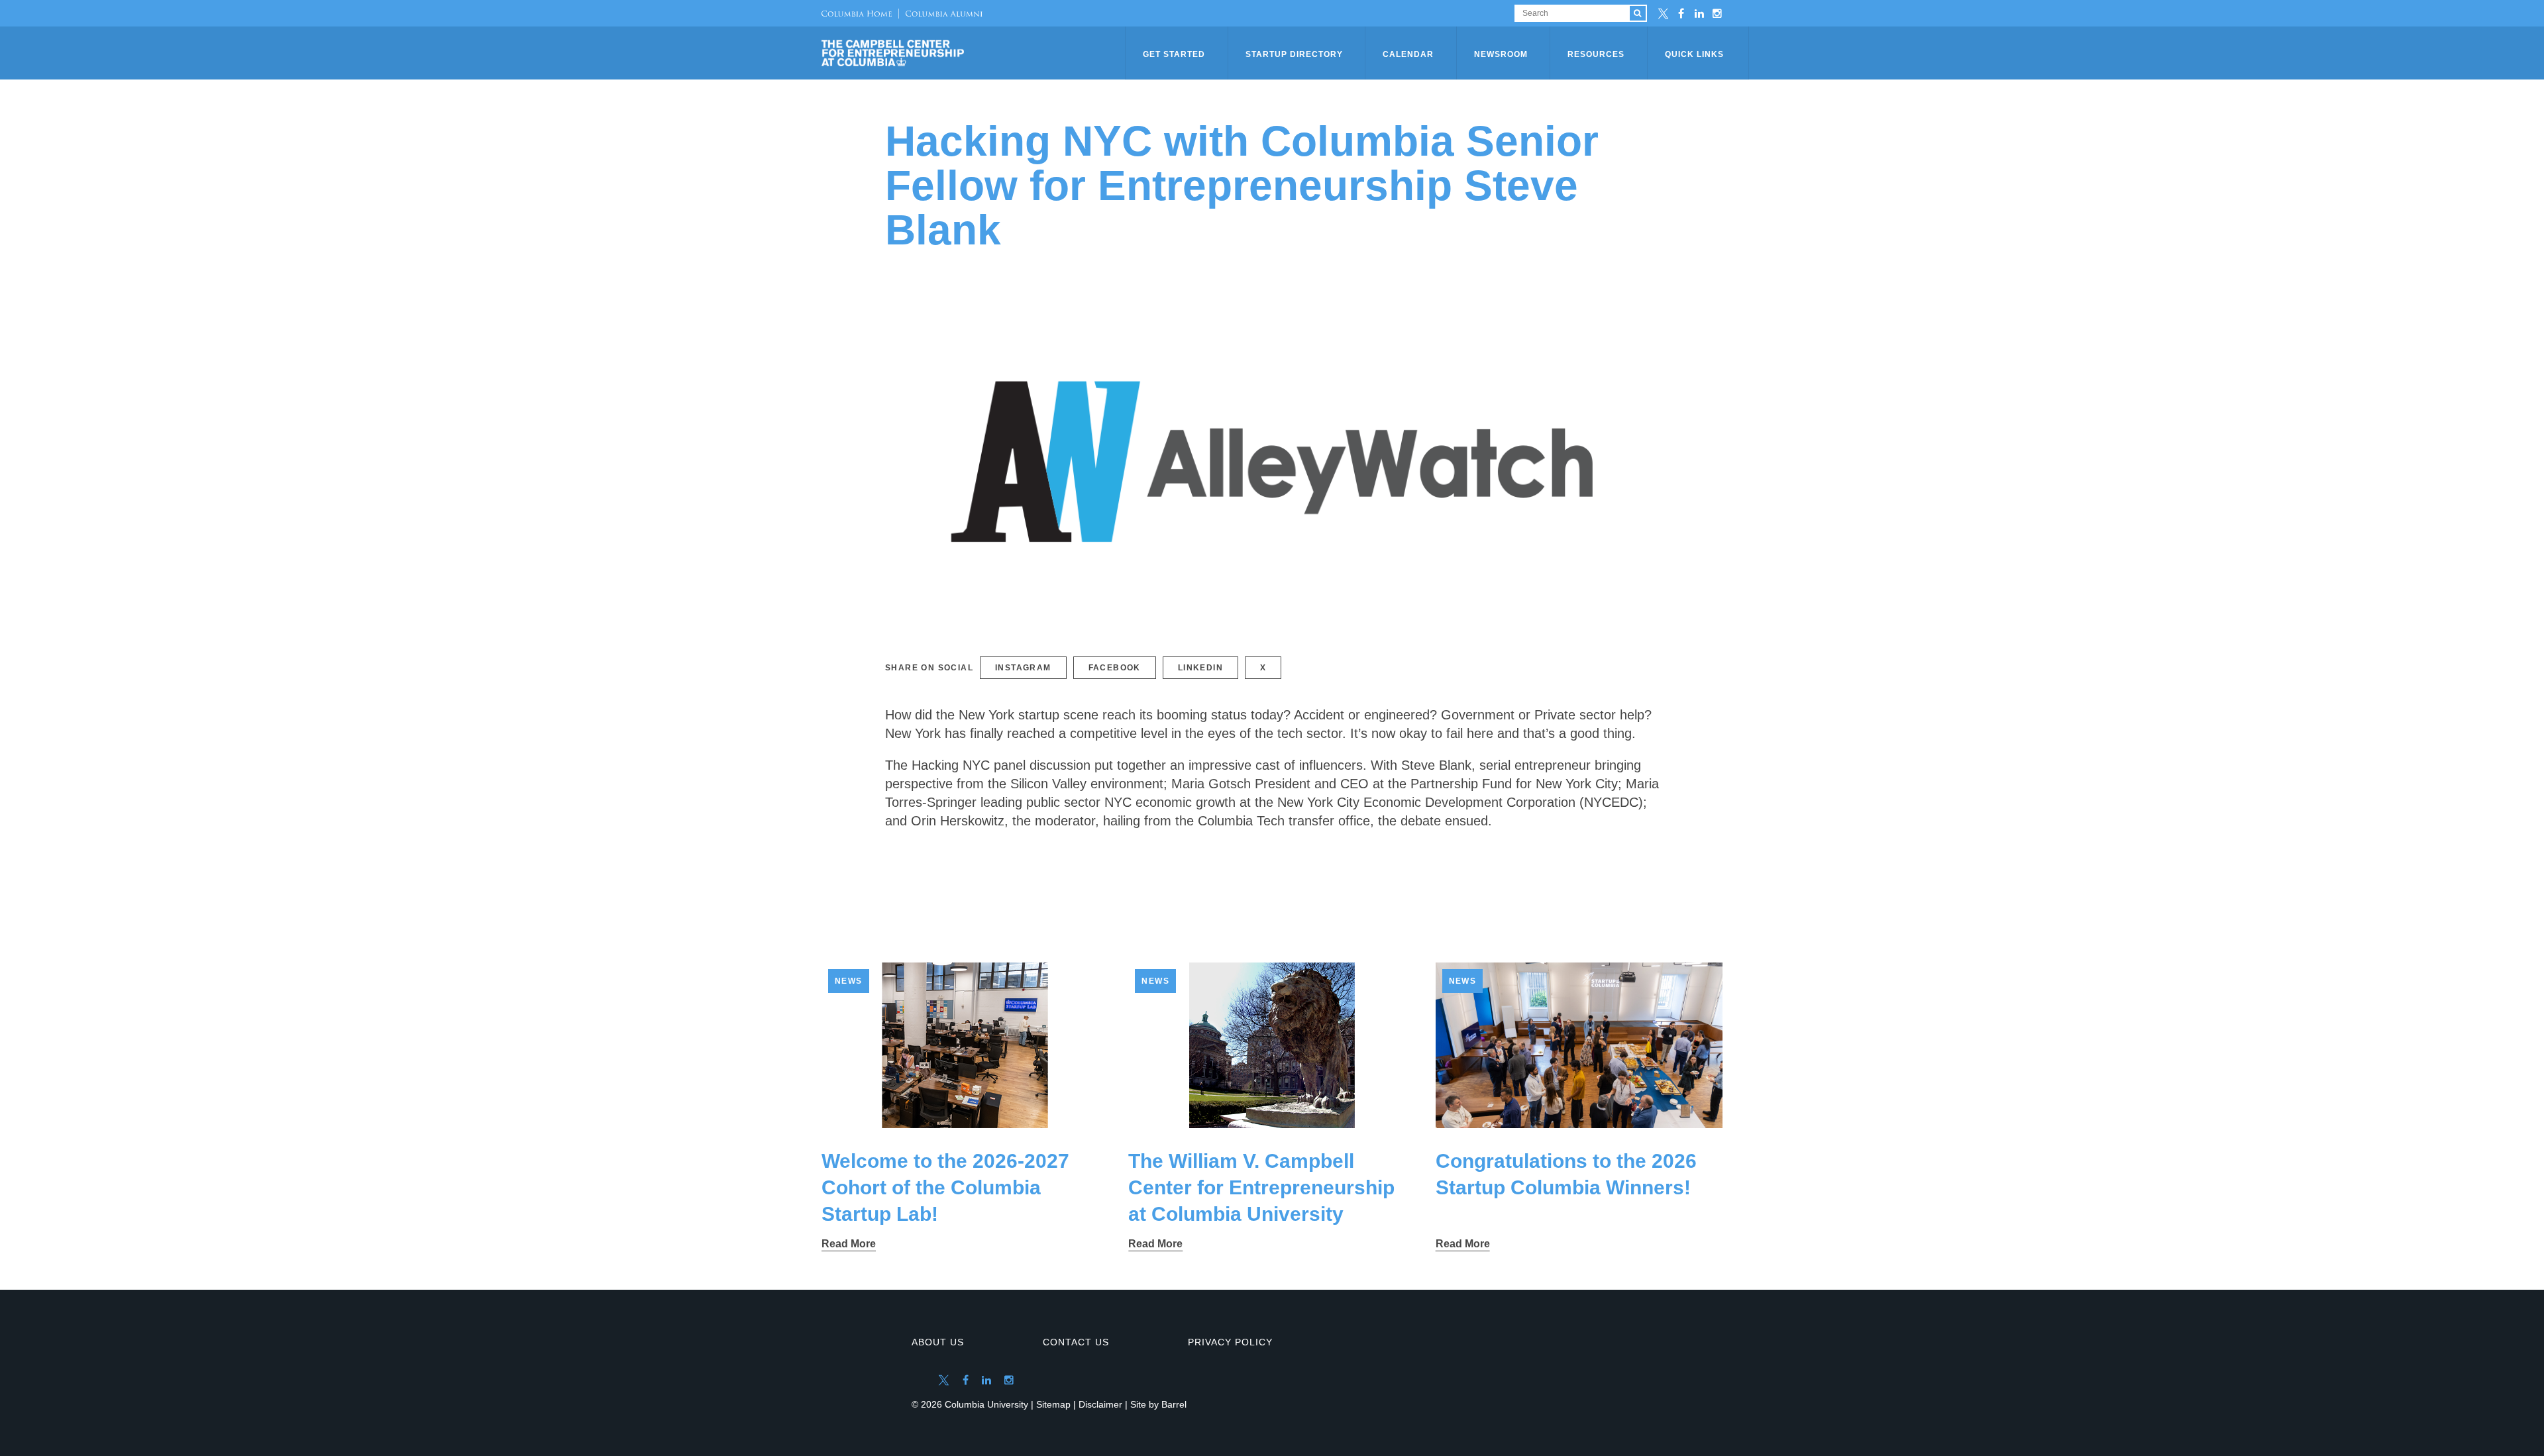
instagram (1023, 668)
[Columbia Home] (857, 13)
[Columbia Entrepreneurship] (975, 53)
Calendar (1408, 54)
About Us (938, 1342)
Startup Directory (1294, 54)
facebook (1115, 668)
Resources (1596, 54)
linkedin (1200, 668)
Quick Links (1694, 54)
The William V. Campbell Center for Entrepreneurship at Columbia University (1261, 1187)
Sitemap (1053, 1404)
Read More (849, 1244)
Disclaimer (1100, 1404)
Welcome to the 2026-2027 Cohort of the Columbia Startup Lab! (945, 1187)
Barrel (1174, 1404)
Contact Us (1076, 1342)
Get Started (1174, 54)
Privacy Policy (1230, 1342)
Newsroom (1501, 54)
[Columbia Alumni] (940, 13)
